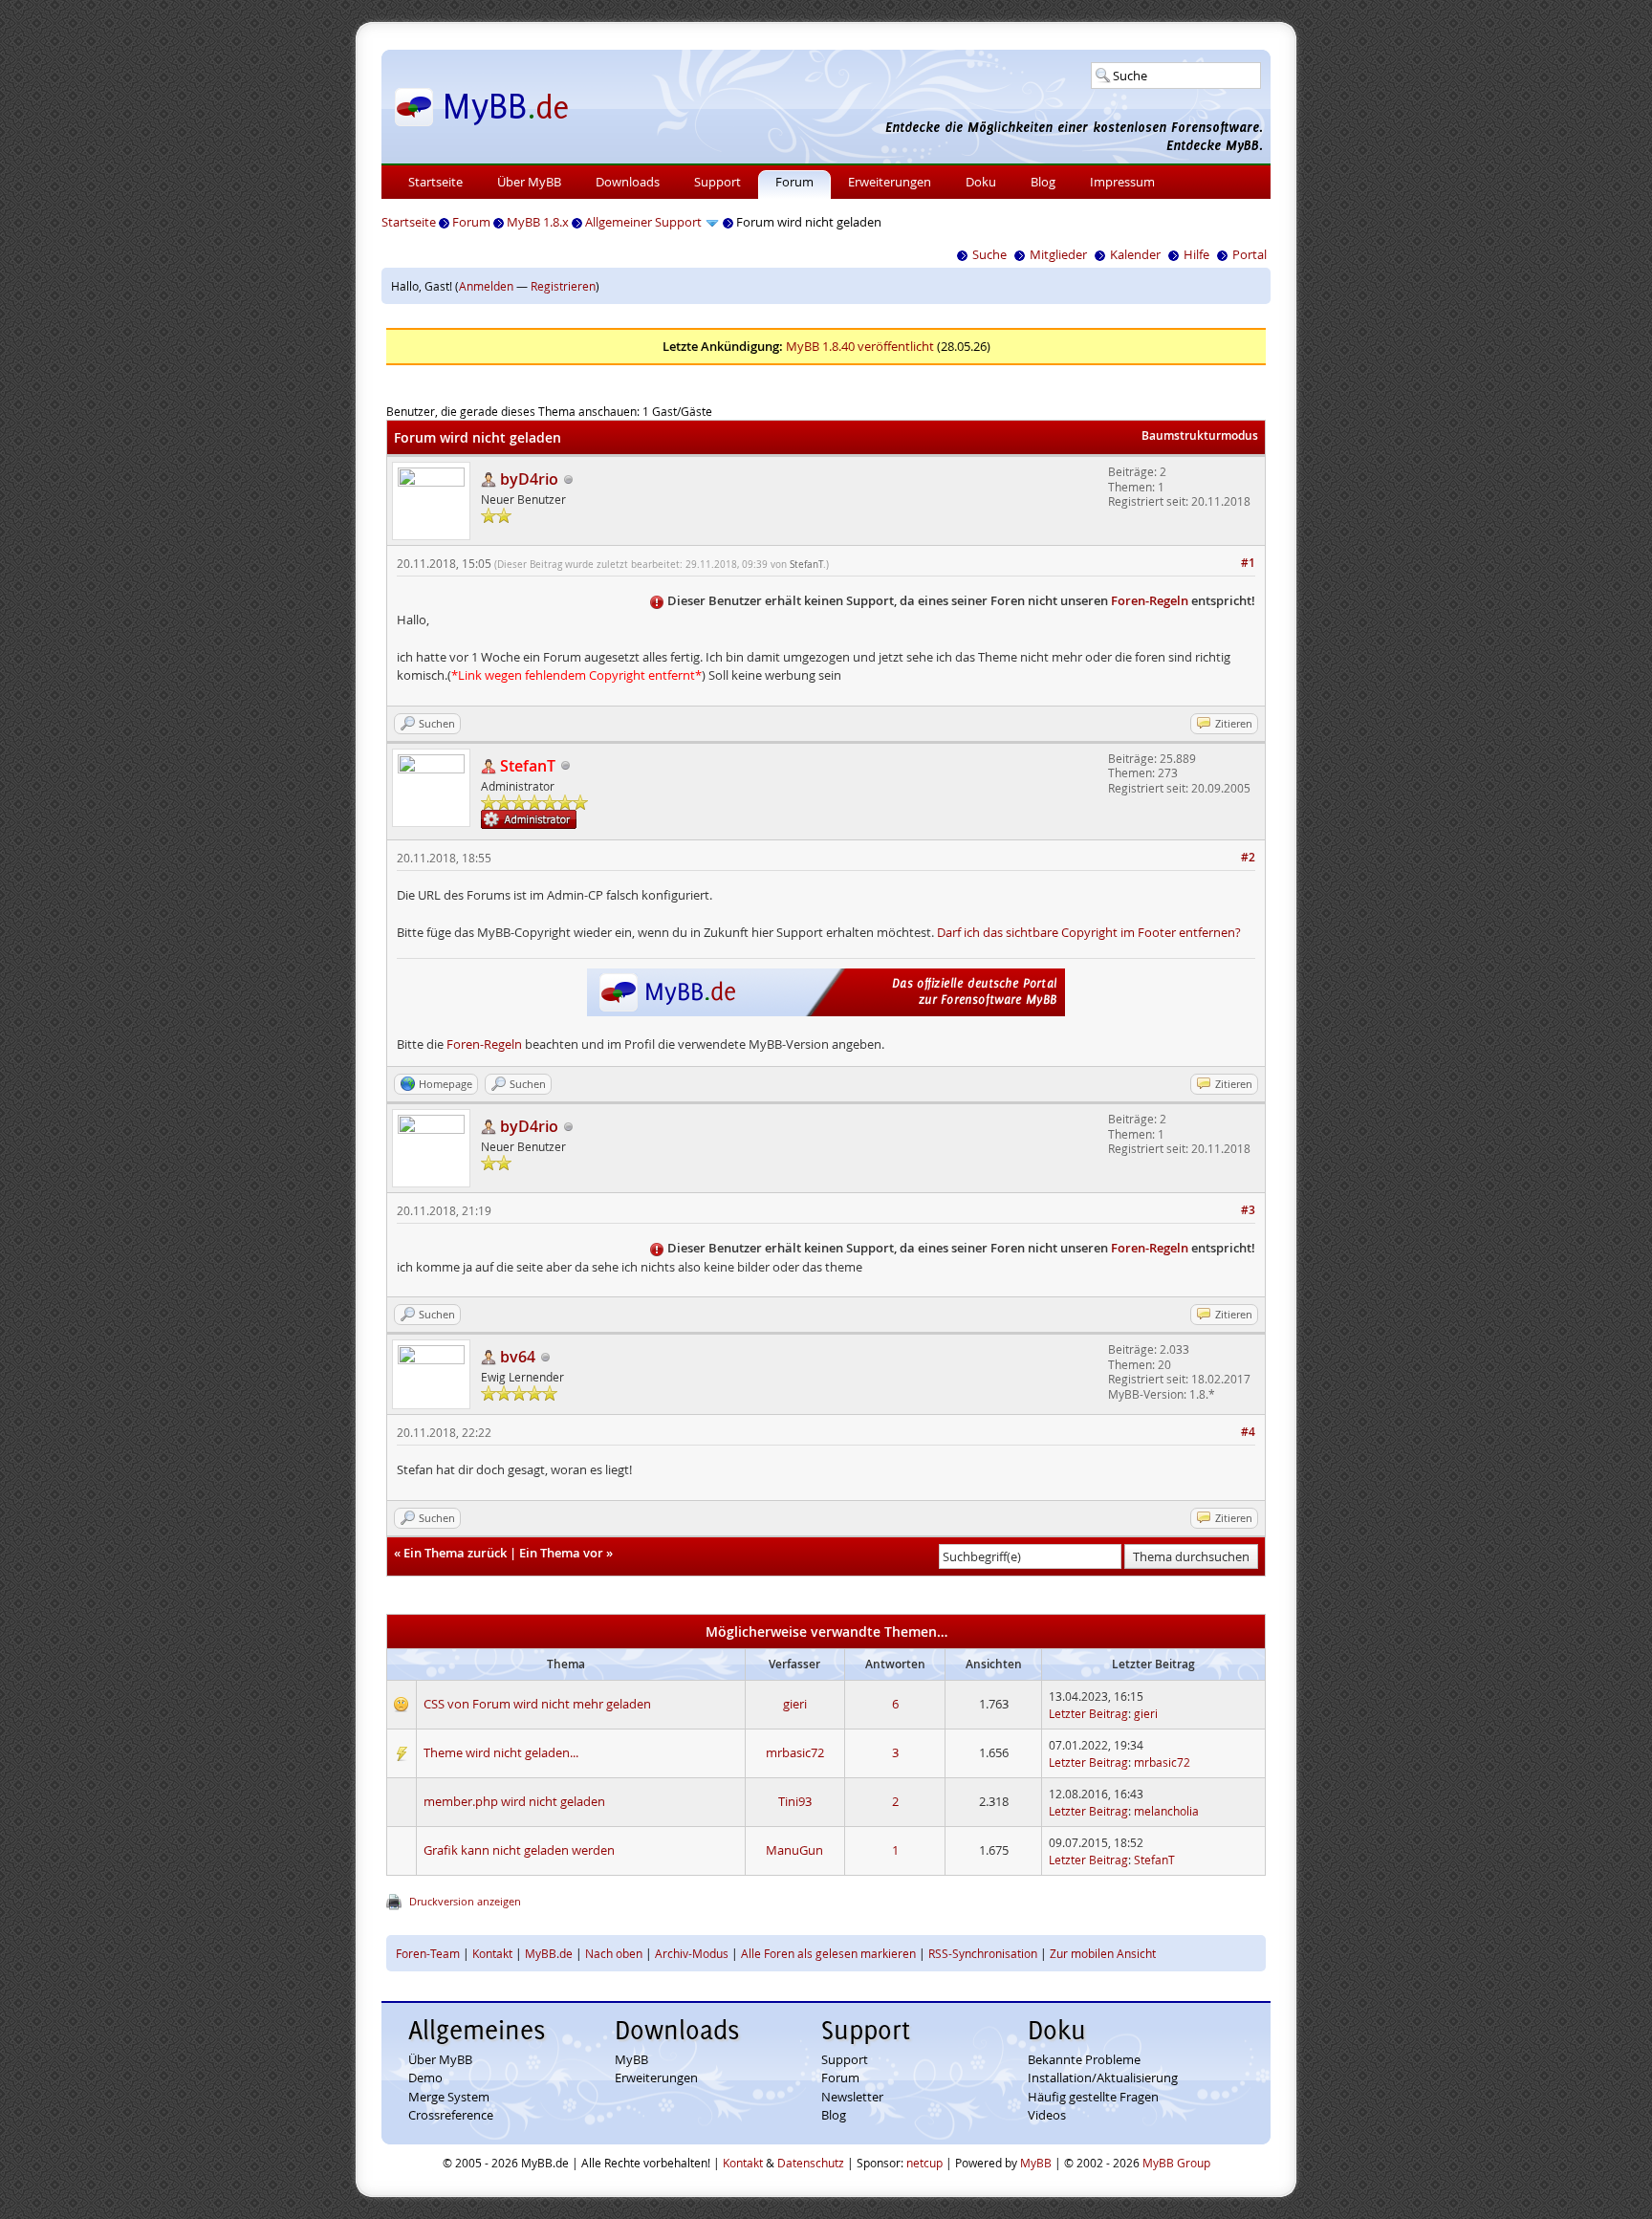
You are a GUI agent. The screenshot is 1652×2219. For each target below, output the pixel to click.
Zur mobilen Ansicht (1103, 1953)
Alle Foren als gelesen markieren (828, 1953)
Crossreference (451, 2115)
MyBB (631, 2059)
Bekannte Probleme (1084, 2059)
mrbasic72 (795, 1752)
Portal (1250, 254)
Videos (1047, 2115)
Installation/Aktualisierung (1103, 2078)
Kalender (1135, 254)
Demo (425, 2078)
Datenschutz (811, 2163)
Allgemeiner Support (643, 222)
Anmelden (486, 286)
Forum (794, 182)
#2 (1248, 857)
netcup (924, 2163)
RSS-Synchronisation (983, 1953)
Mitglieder (1058, 254)
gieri (795, 1704)
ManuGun (794, 1850)
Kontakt (492, 1953)
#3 (1248, 1210)
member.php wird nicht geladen (514, 1801)
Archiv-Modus (692, 1953)
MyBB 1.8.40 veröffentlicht (860, 346)
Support (717, 182)
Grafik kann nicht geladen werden (519, 1850)
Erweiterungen (890, 182)
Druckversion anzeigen (465, 1901)
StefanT (806, 565)
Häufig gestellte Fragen (1093, 2097)
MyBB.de (549, 1953)
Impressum (1122, 182)
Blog (1043, 182)
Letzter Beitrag (1088, 1713)
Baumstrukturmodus (1200, 435)
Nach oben (614, 1953)
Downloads (628, 182)
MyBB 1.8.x (538, 222)
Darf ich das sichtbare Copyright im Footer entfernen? (1089, 932)
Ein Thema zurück (455, 1553)
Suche (989, 254)
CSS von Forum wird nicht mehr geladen (537, 1704)
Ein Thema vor (561, 1553)
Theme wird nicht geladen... (501, 1752)
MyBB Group (1176, 2163)
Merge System (449, 2097)
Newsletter (852, 2097)
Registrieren (563, 286)
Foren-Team (428, 1953)
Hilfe (1196, 254)
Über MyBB (529, 182)
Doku (981, 182)
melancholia (1166, 1811)
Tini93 (795, 1801)
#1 (1248, 563)
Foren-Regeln (1150, 600)
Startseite (435, 182)
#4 (1248, 1432)
